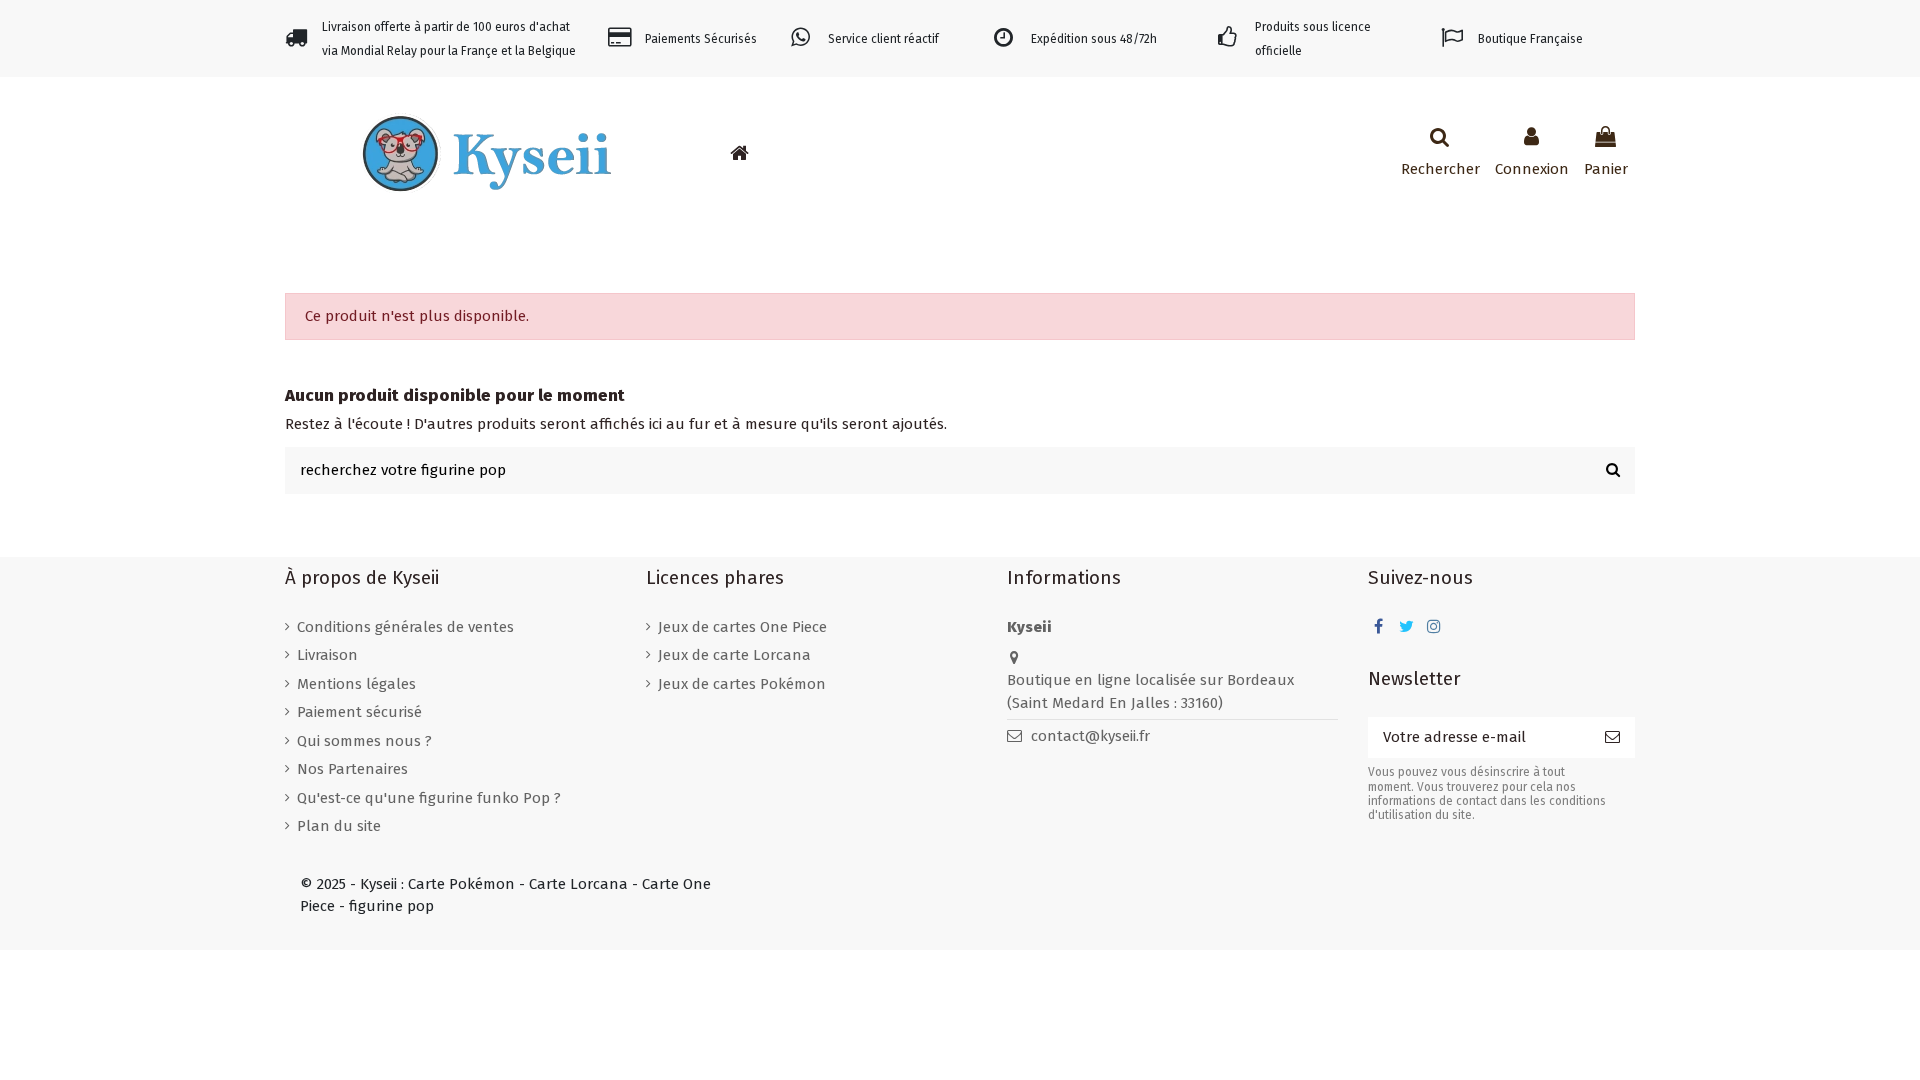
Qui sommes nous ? (364, 741)
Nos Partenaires (352, 769)
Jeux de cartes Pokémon (742, 684)
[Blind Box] (929, 153)
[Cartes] (839, 153)
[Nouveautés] (779, 153)
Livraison (327, 655)
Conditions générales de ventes (405, 627)
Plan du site (339, 826)
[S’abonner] (1612, 737)
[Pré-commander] (809, 153)
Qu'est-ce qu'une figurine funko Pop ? (429, 798)
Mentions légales (356, 684)
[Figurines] (869, 153)
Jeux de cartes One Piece (742, 627)
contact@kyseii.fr (1090, 736)
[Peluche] (899, 153)
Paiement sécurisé (359, 712)
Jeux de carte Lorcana (734, 655)
